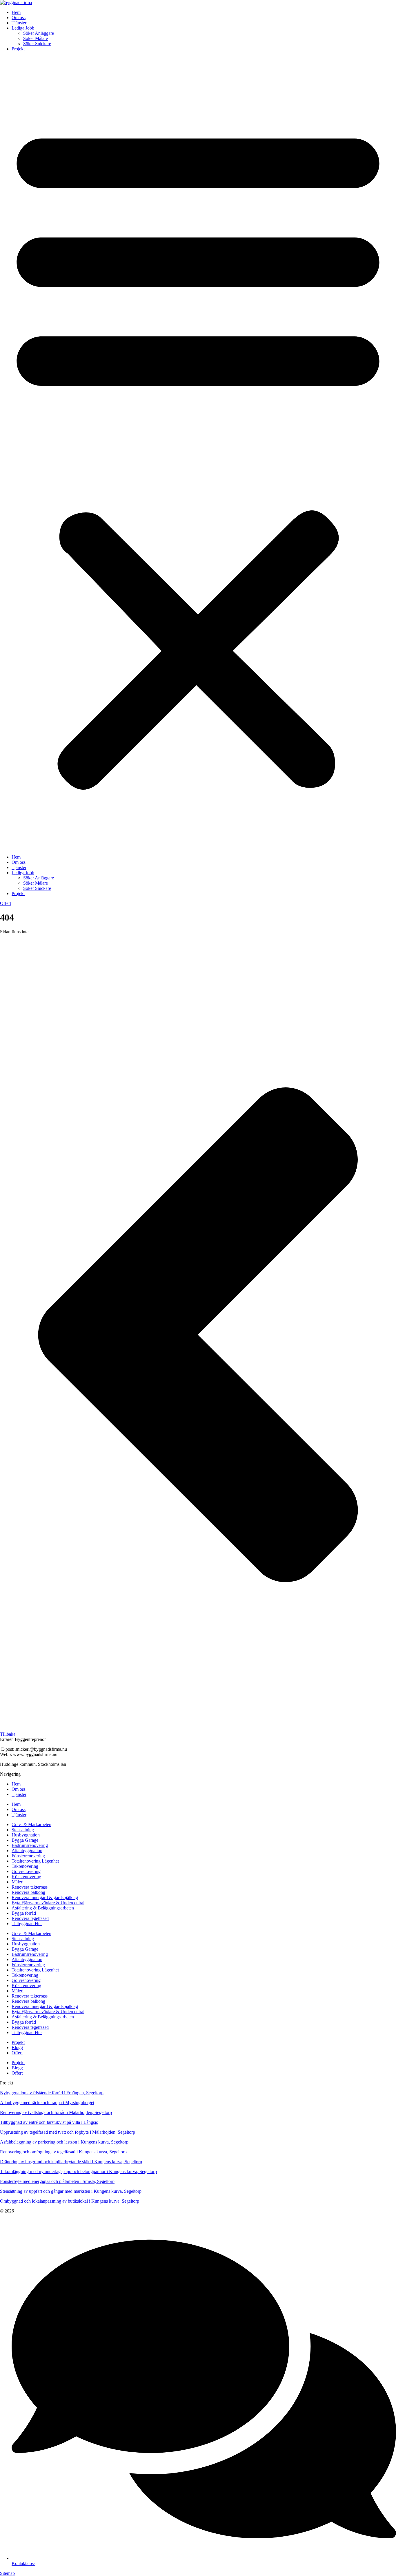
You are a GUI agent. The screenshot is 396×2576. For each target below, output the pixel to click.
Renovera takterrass (30, 1887)
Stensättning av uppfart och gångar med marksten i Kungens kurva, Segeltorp (71, 2191)
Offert (17, 2053)
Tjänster (19, 23)
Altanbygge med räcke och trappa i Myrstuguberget (47, 2103)
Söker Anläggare (39, 33)
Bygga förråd (24, 1913)
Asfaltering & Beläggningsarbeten (43, 1908)
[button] (198, 453)
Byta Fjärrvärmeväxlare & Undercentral (48, 1903)
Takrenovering (25, 1866)
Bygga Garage (25, 1840)
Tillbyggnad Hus (27, 1924)
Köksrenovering (26, 1877)
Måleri (18, 1882)
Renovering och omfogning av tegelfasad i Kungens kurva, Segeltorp (63, 2152)
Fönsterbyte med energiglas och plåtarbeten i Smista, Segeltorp (57, 2181)
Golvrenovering (26, 1871)
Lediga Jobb (23, 28)
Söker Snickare (37, 44)
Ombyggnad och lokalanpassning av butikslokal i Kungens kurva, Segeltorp (70, 2201)
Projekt (18, 49)
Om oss (19, 18)
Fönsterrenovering (28, 1856)
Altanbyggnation (27, 1851)
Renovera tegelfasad (30, 1918)
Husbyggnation (26, 1835)
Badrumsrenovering (30, 1845)
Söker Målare (36, 38)
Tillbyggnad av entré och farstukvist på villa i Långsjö (49, 2122)
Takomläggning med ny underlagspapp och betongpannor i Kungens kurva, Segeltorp (78, 2171)
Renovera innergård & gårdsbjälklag (45, 1897)
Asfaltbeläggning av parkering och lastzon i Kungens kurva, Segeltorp (64, 2142)
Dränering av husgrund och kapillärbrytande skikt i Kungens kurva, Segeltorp (71, 2162)
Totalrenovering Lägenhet (35, 1861)
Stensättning (23, 1830)
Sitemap (7, 2573)
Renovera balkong (28, 1892)
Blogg (17, 2048)
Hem (16, 12)
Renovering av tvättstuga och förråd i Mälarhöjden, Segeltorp (56, 2112)
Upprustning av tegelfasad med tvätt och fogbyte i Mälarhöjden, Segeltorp (68, 2132)
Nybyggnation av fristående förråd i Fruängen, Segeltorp (52, 2093)
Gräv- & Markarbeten (31, 1824)
